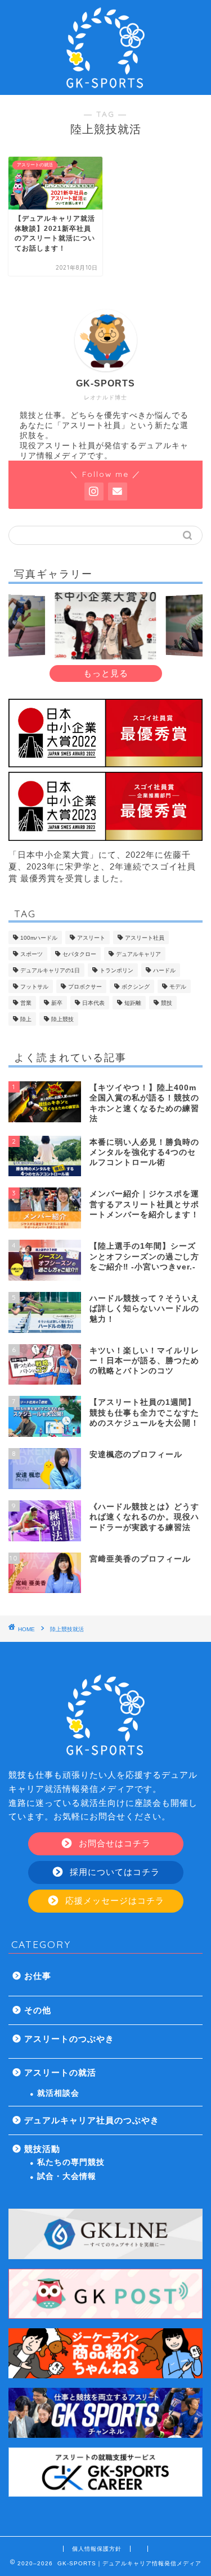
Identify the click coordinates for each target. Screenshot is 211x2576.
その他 (38, 2010)
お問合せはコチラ (113, 1843)
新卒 (57, 1003)
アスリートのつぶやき (69, 2039)
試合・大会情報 (67, 2176)
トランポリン (116, 970)
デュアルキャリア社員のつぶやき (92, 2120)
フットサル (34, 987)
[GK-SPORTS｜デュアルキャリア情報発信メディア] (106, 86)
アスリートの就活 (60, 2072)
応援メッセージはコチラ (113, 1901)
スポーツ (32, 954)
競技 (167, 1003)
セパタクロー (79, 954)
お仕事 (38, 1976)
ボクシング (136, 987)
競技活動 (42, 2149)
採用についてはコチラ (113, 1872)
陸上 (26, 1019)
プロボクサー (85, 987)
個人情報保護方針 (97, 2549)
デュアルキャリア (138, 954)
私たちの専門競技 (71, 2162)
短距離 (133, 1003)
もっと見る (106, 673)
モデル (178, 987)
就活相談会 (58, 2093)
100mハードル (39, 938)
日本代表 (93, 1003)
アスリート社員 (145, 938)
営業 (26, 1003)
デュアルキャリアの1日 (50, 970)
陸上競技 (62, 1019)
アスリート (91, 938)
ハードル (164, 970)
